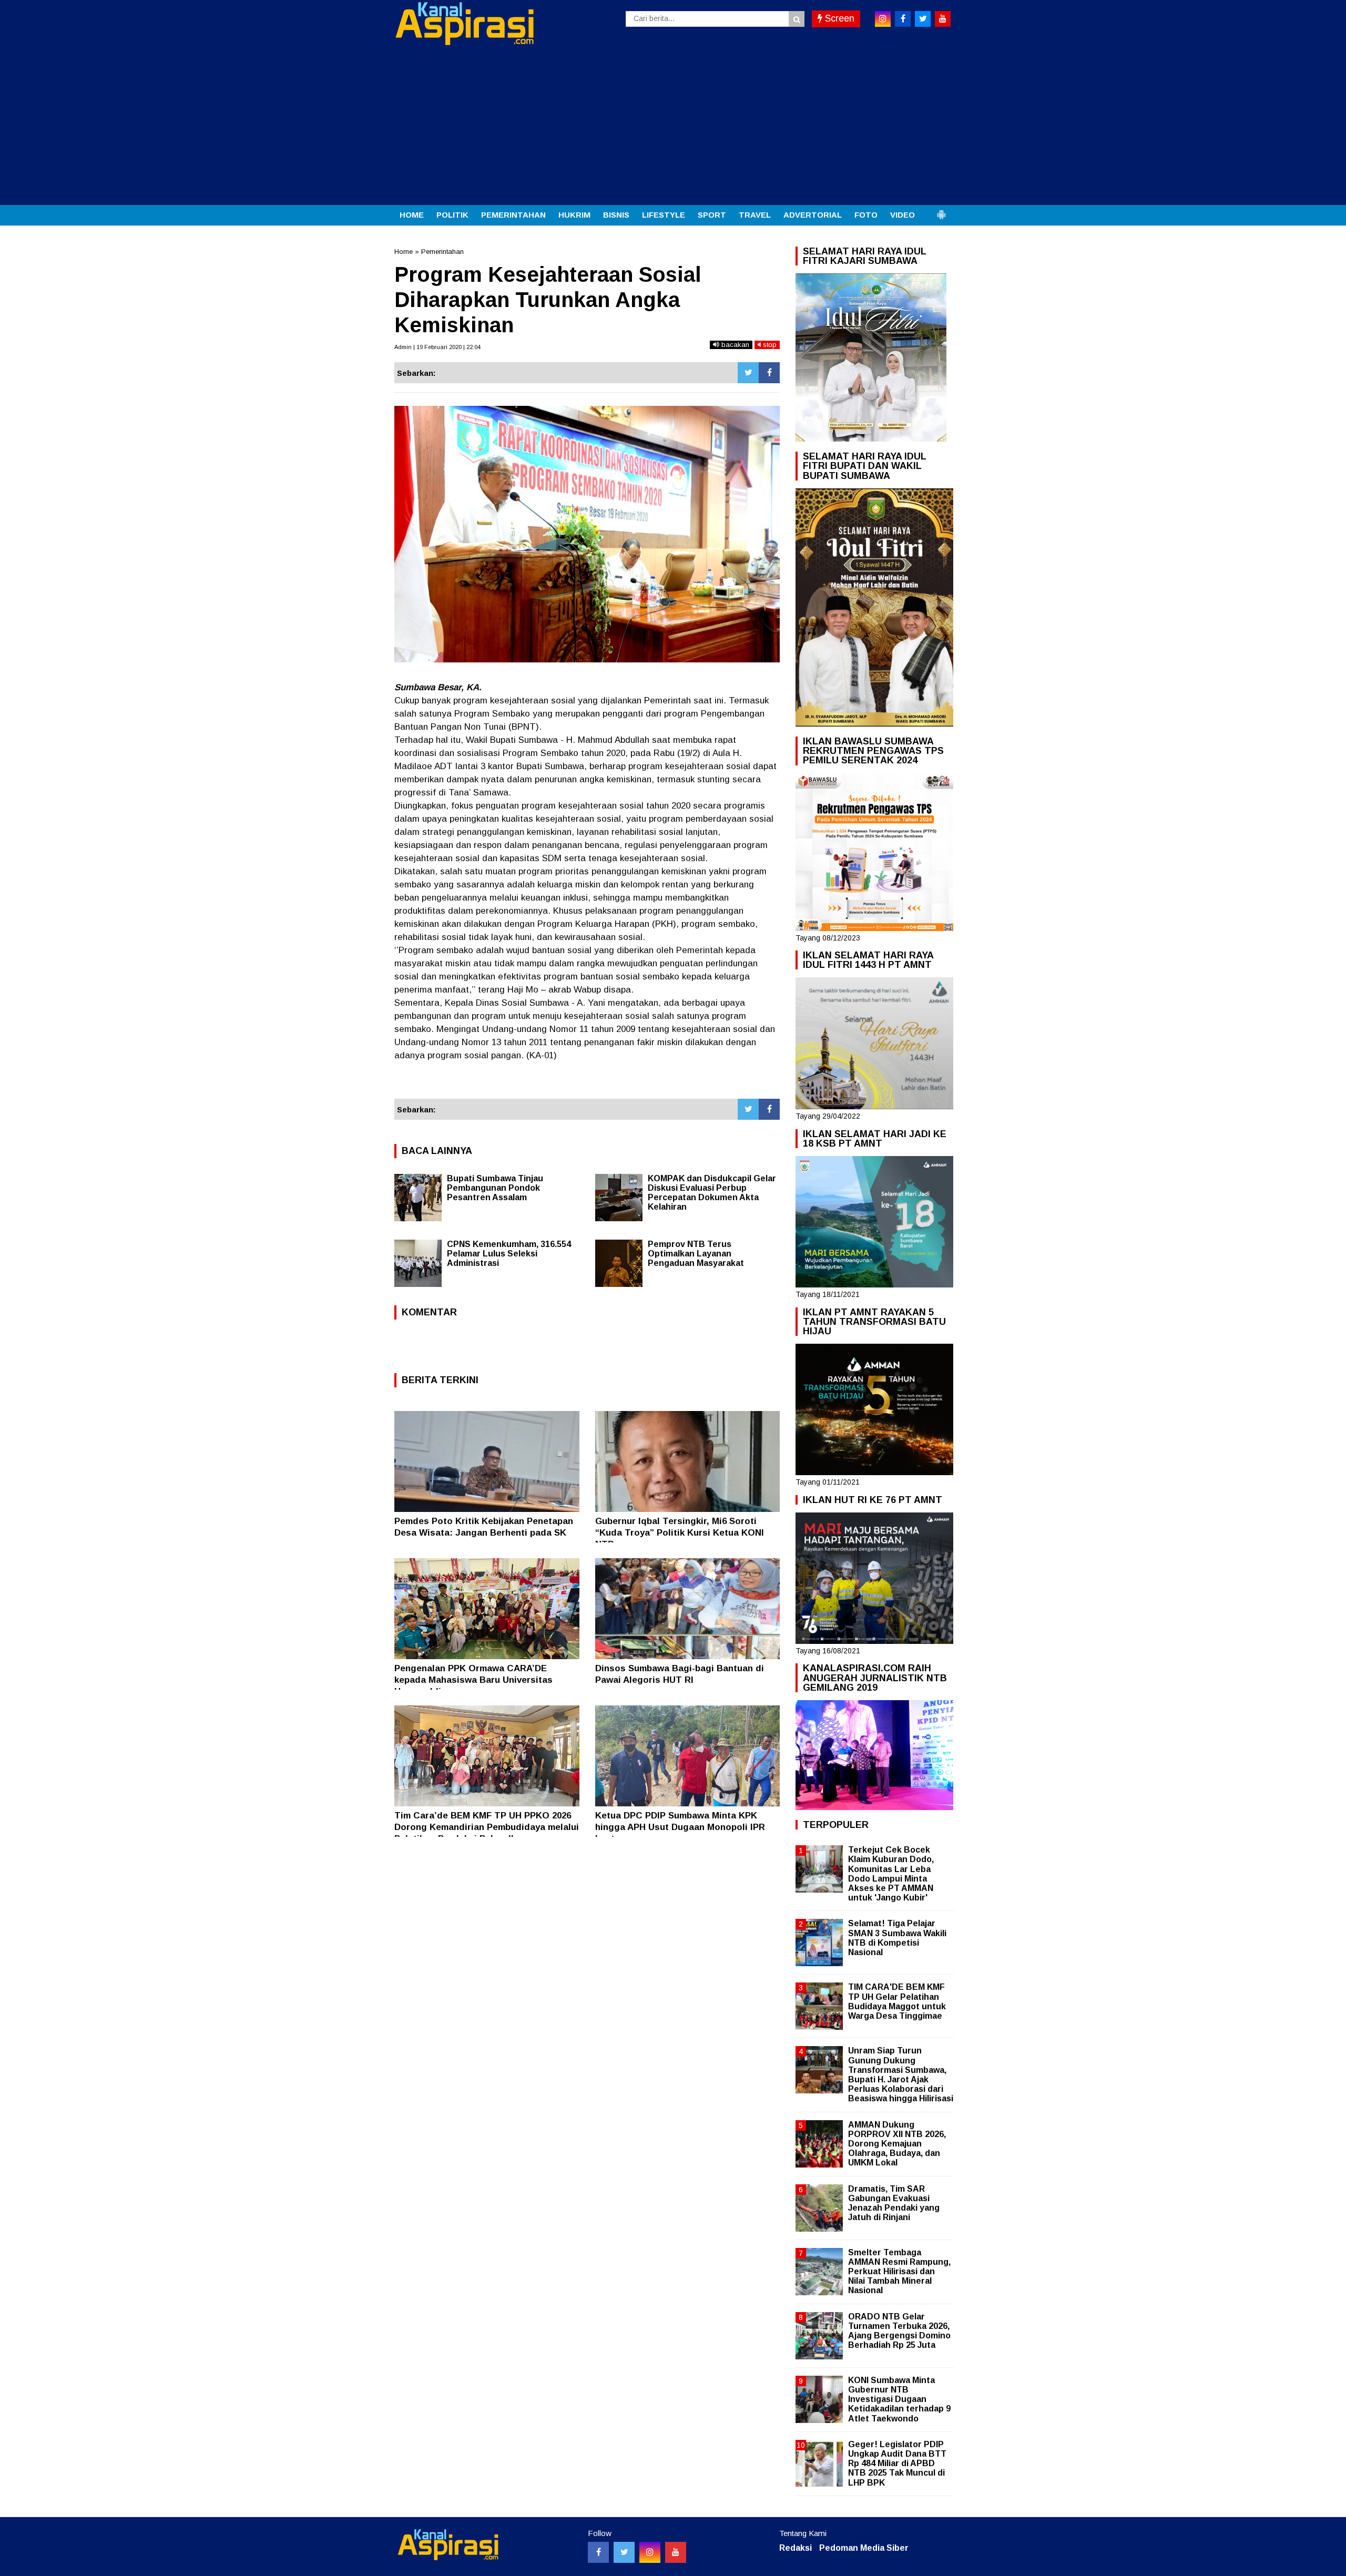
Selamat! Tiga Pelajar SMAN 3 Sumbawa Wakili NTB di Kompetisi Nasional (897, 1938)
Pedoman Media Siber (864, 2548)
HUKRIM (574, 215)
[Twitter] (748, 373)
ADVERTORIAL (813, 215)
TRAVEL (755, 215)
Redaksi (796, 2548)
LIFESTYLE (664, 215)
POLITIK (452, 215)
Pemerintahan (442, 252)
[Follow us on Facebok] (598, 2552)
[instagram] (883, 19)
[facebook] (903, 19)
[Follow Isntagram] (650, 2552)
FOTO (866, 215)
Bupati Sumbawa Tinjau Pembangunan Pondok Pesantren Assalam (495, 1188)
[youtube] (943, 19)
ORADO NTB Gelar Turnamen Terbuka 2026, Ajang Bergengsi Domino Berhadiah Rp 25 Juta (899, 2331)
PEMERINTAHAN (513, 215)
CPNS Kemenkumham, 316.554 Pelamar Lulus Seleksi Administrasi (509, 1254)
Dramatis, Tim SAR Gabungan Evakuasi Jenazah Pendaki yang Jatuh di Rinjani (894, 2203)
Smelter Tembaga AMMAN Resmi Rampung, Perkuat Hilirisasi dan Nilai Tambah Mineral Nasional (899, 2272)
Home (404, 252)
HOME (412, 215)
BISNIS (616, 215)
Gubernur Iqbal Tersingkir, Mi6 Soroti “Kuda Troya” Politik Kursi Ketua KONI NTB (680, 1533)
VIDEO (903, 215)
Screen (838, 18)
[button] (941, 210)
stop (769, 345)
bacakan (734, 345)
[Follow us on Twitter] (624, 2552)
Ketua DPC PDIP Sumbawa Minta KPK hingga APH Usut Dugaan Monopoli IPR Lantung (680, 1827)
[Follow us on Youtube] (676, 2552)
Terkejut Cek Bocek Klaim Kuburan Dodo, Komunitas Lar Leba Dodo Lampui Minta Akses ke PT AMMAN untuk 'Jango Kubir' (891, 1874)
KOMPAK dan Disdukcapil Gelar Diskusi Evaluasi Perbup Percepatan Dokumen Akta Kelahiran (712, 1193)
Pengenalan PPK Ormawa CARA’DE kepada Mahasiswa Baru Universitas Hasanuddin (473, 1680)
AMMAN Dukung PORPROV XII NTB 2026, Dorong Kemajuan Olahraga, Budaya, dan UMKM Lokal (897, 2144)
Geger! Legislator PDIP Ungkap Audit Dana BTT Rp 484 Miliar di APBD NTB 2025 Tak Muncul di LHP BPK (897, 2463)
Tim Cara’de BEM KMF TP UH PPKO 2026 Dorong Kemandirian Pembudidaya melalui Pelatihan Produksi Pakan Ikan (487, 1827)
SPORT (712, 215)
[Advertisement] (673, 126)
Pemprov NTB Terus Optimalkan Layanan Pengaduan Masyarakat (696, 1254)
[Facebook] (769, 373)
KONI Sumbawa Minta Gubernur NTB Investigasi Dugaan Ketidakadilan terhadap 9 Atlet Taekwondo (899, 2399)
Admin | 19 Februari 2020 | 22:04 (437, 347)
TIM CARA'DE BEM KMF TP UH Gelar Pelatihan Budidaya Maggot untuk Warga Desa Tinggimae (897, 2001)
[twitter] (923, 19)
